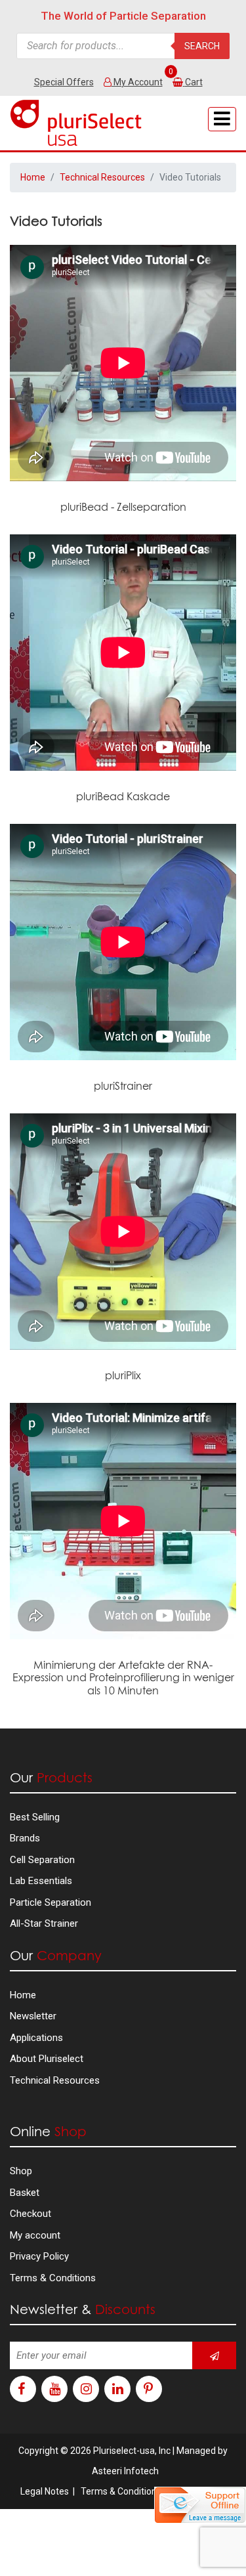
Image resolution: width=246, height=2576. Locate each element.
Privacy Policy (39, 2256)
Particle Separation (51, 1902)
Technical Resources (102, 177)
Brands (25, 1838)
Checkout (31, 2214)
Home (33, 177)
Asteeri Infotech (125, 2471)
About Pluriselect (47, 2059)
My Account (137, 82)
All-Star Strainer (44, 1923)
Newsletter (33, 2016)
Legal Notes (45, 2491)
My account (35, 2235)
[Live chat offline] (200, 2505)
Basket (25, 2193)
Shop (21, 2171)
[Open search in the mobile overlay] (123, 46)
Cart (194, 82)
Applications (36, 2038)
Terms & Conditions (53, 2278)
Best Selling (35, 1817)
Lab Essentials (41, 1881)
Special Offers (64, 82)
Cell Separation (42, 1860)
